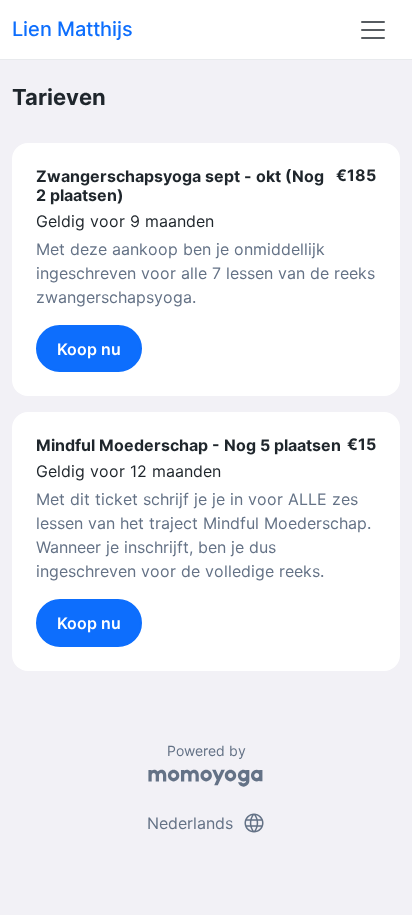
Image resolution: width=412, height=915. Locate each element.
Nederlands (206, 823)
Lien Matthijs (72, 29)
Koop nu (89, 349)
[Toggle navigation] (373, 30)
